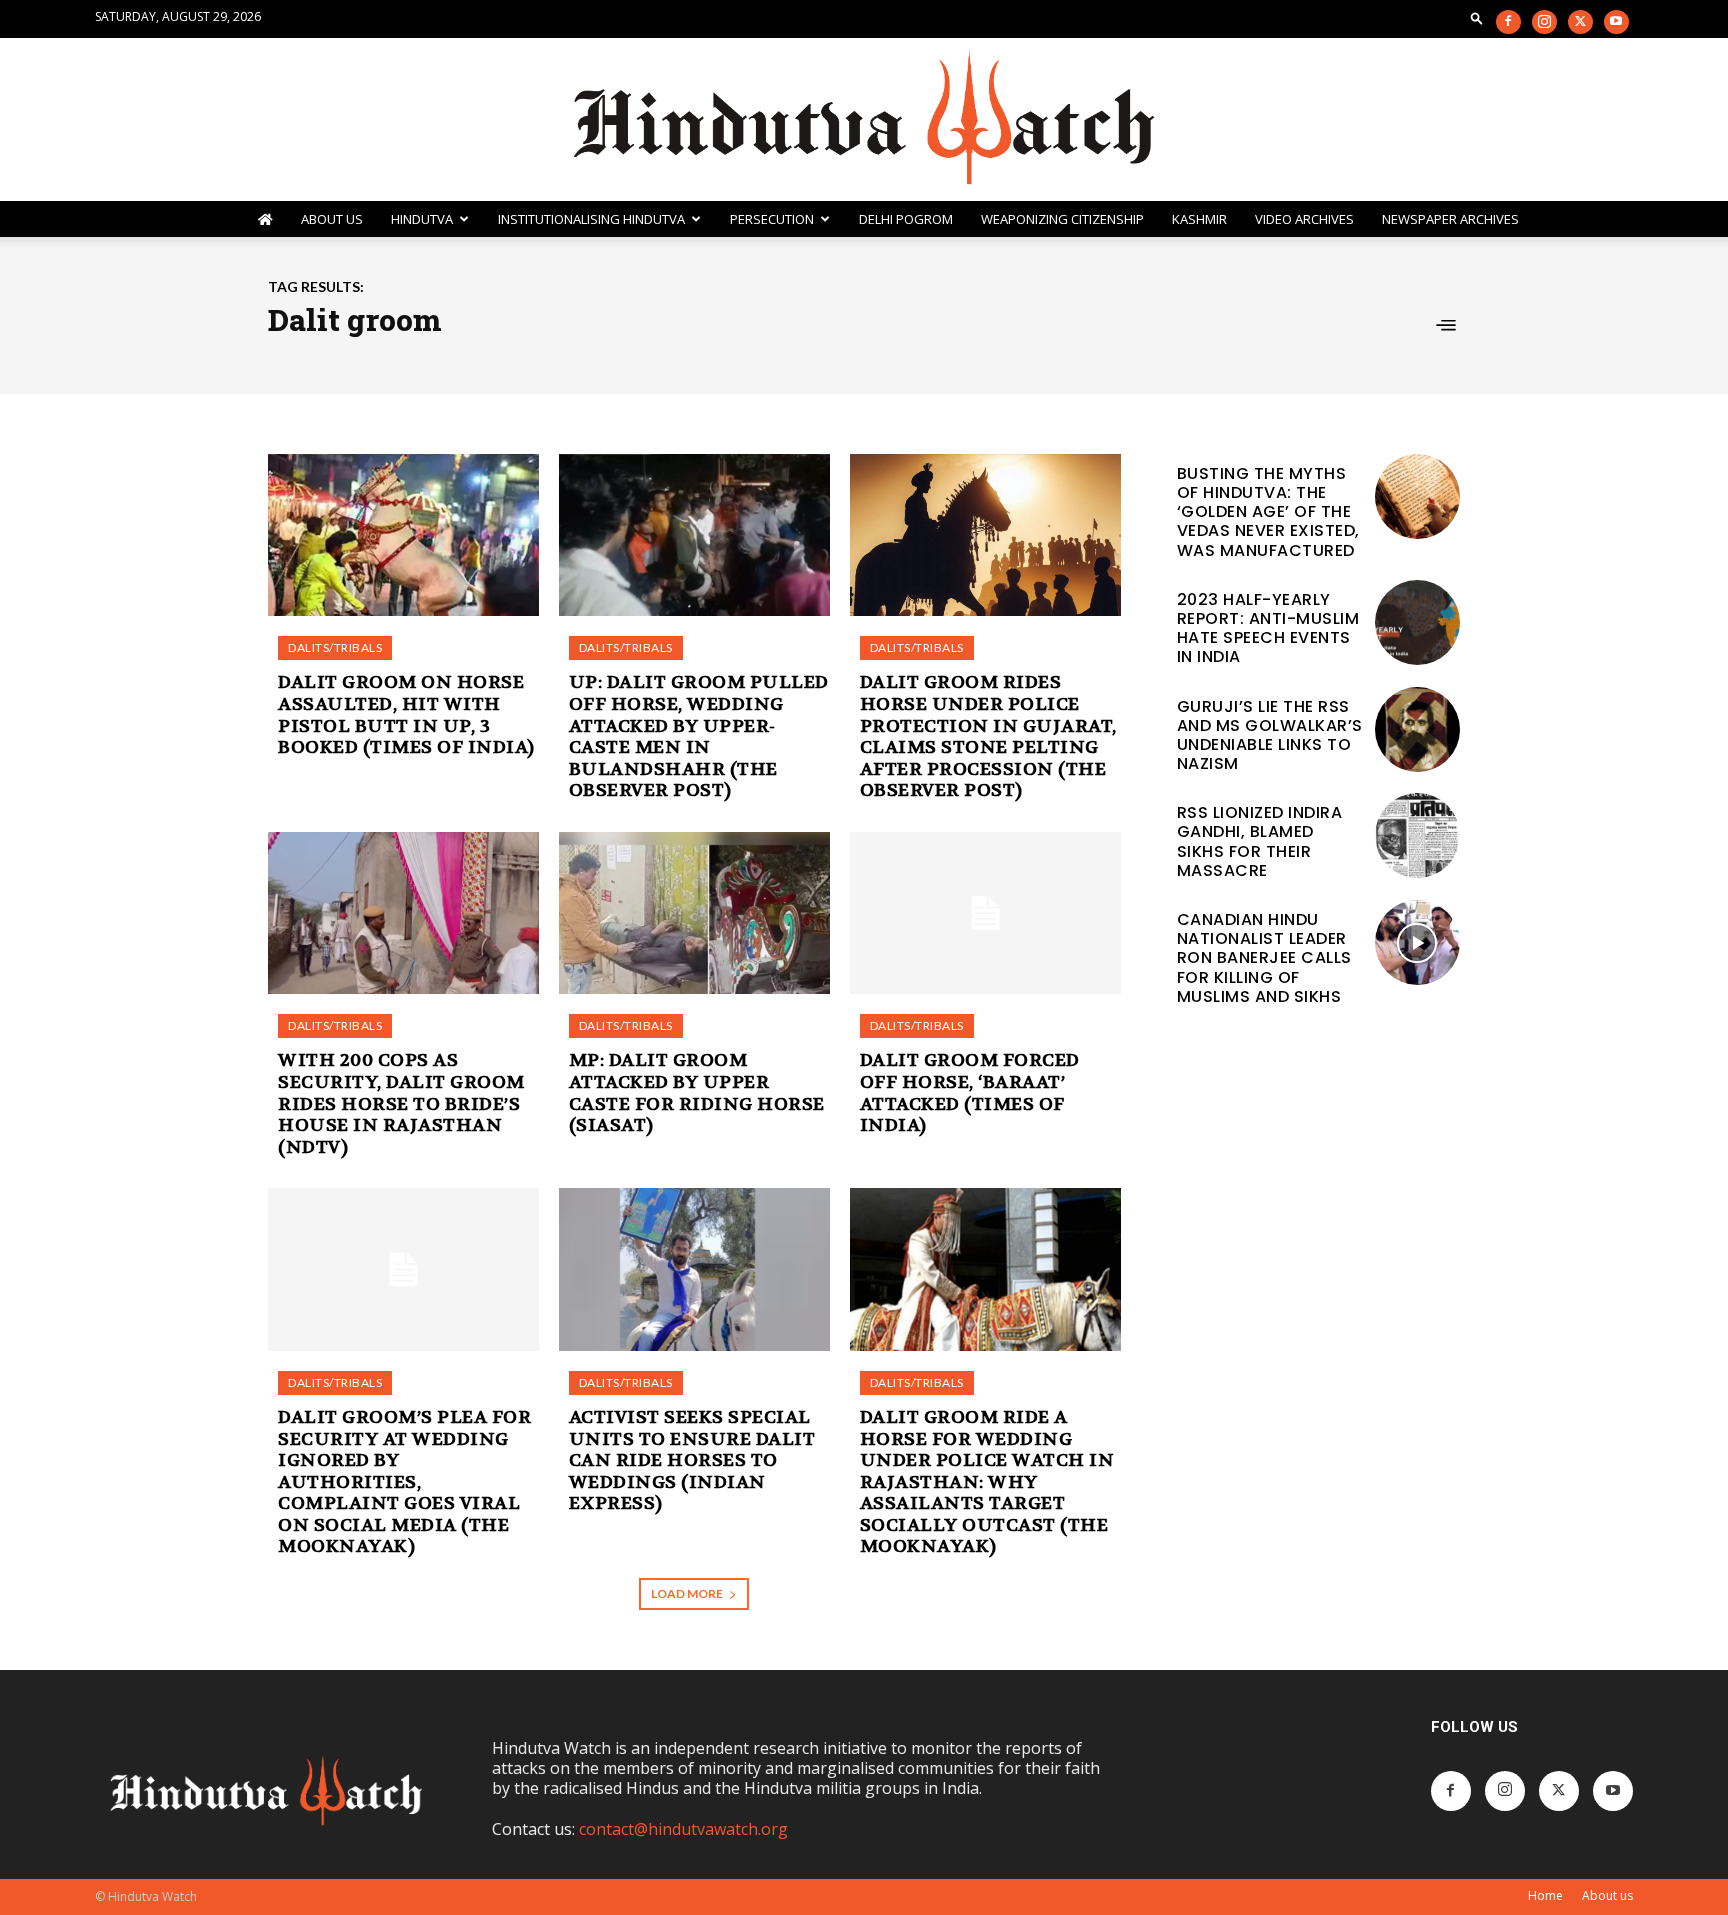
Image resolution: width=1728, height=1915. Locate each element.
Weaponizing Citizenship (1062, 219)
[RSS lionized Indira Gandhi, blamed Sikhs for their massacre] (1417, 835)
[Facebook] (1508, 22)
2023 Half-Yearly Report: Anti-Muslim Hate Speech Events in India (1268, 628)
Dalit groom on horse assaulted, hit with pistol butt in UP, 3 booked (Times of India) (406, 715)
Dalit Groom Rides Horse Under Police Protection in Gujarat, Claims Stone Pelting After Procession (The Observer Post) (988, 736)
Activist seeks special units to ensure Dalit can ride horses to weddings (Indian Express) (692, 1460)
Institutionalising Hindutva (591, 219)
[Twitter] (1580, 22)
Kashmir (1199, 219)
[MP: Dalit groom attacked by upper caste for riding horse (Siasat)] (694, 913)
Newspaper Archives (1450, 219)
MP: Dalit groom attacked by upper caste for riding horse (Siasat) (697, 1093)
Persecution (772, 219)
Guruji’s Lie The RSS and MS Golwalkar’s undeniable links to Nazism (1270, 735)
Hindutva (422, 219)
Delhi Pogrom (906, 219)
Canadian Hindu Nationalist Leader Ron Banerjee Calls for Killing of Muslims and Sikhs (1264, 958)
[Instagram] (1544, 22)
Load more (687, 1593)
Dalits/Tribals (335, 647)
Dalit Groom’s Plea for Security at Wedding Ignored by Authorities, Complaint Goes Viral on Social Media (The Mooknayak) (404, 1482)
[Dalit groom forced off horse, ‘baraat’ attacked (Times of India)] (985, 913)
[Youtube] (1616, 22)
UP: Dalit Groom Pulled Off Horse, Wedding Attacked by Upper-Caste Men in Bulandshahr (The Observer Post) (699, 736)
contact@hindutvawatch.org (683, 1829)
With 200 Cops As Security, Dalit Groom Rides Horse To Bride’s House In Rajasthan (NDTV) (401, 1103)
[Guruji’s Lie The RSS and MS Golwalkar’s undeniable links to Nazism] (1417, 729)
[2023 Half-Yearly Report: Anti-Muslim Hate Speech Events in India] (1417, 622)
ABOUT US (332, 219)
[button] (1477, 17)
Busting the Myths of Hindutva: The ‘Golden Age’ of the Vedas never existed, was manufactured (1268, 512)
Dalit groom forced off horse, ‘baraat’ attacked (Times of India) (970, 1093)
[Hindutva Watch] (864, 119)
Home (1545, 1895)
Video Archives (1304, 219)
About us (1607, 1895)
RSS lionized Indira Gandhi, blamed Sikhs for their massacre (1260, 841)
